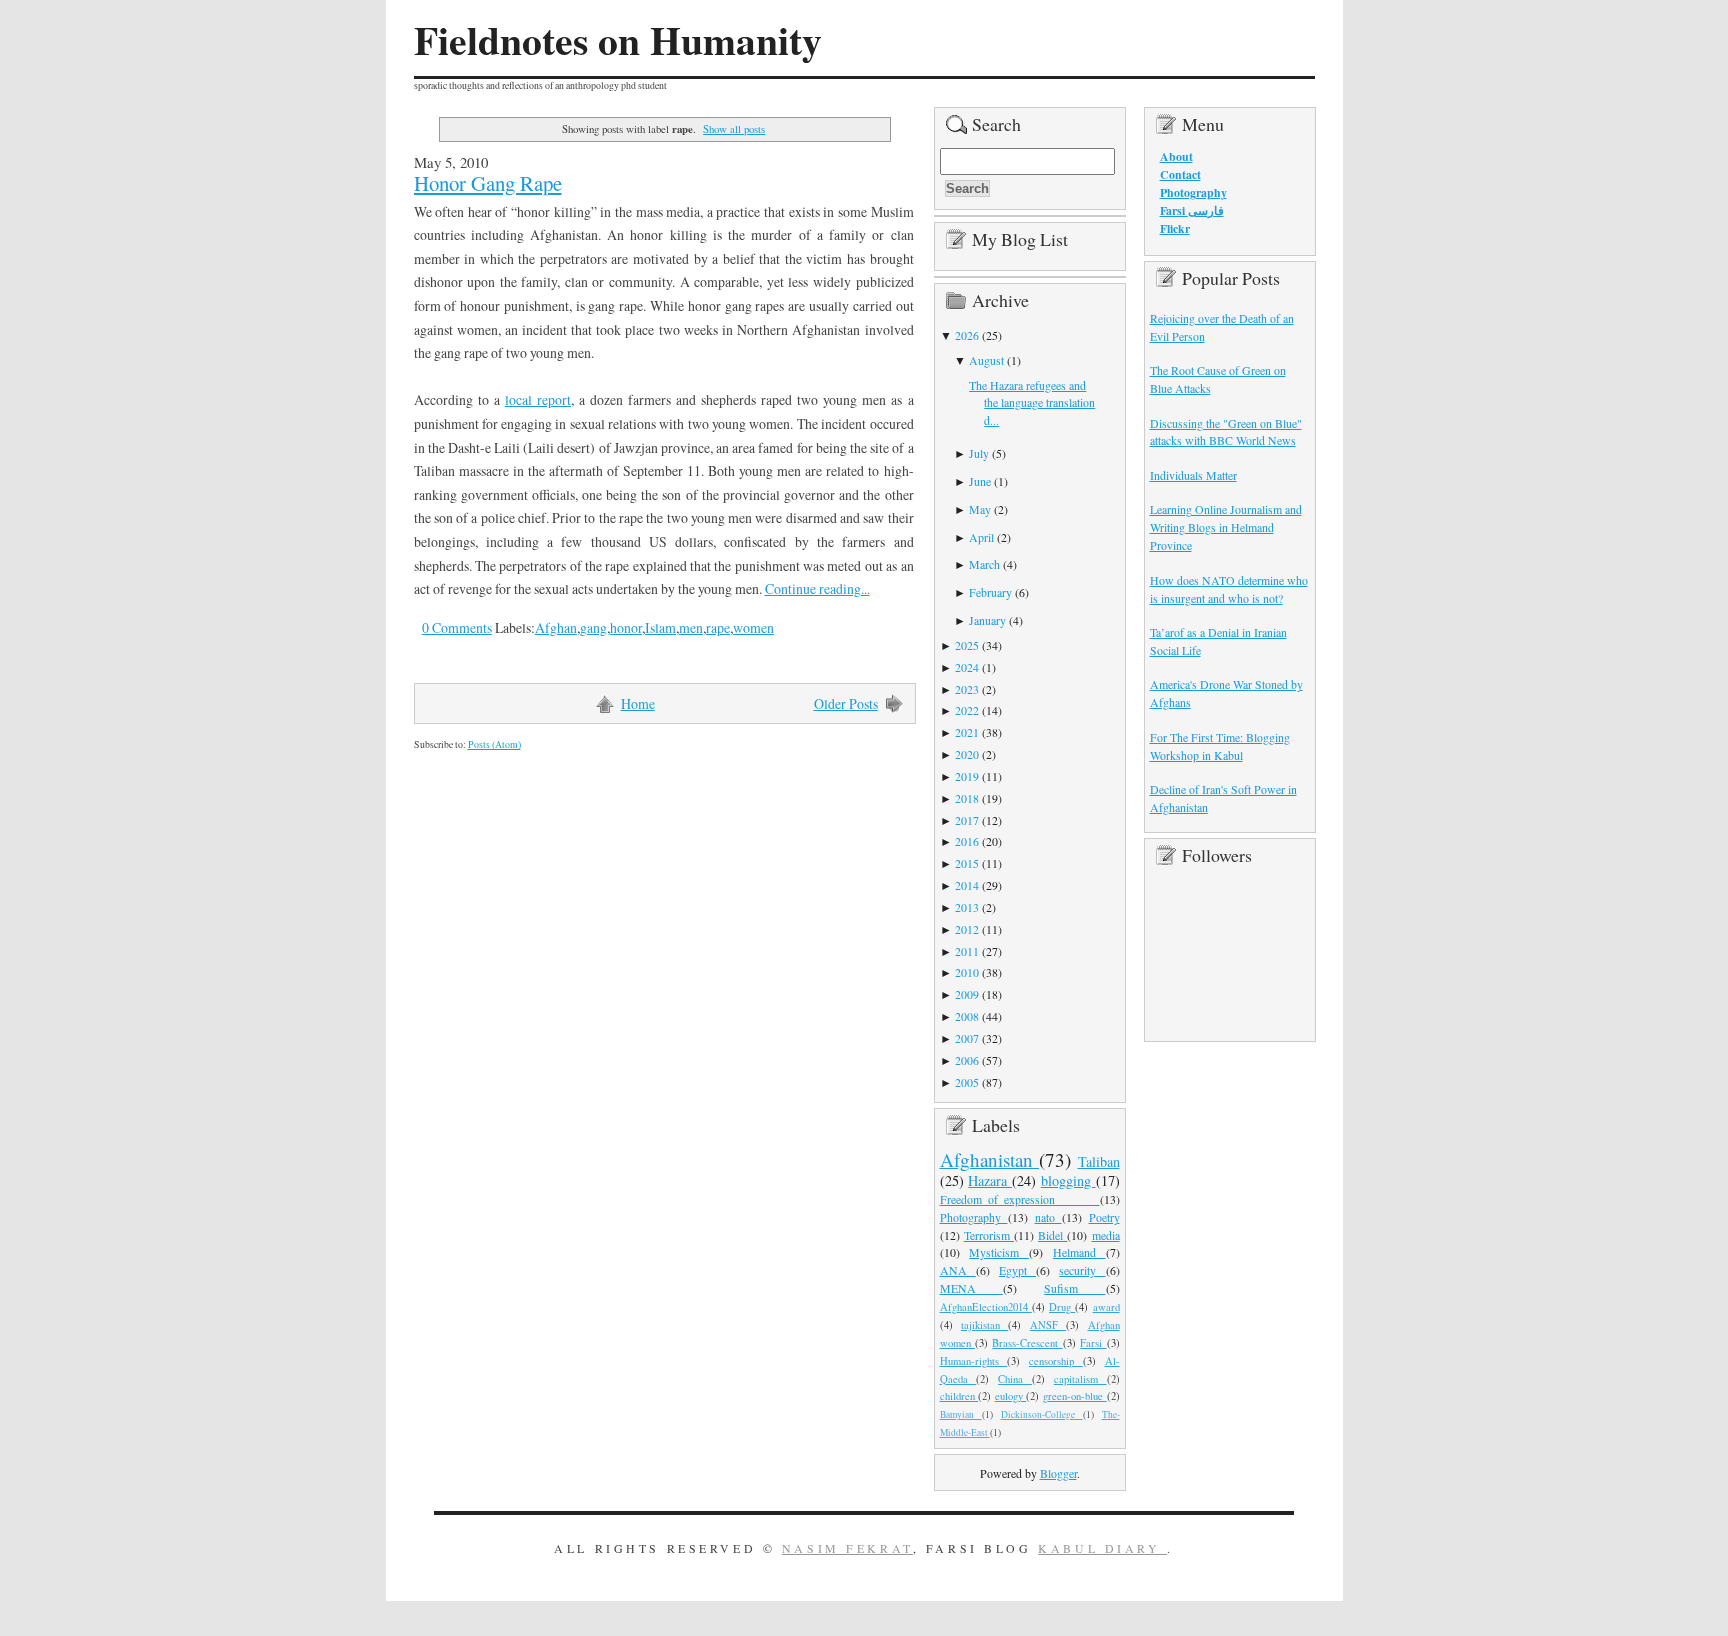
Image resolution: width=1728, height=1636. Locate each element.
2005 (967, 1082)
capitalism (1080, 1379)
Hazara (990, 1180)
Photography (974, 1217)
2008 (967, 1016)
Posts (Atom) (494, 744)
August (986, 360)
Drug (1062, 1307)
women (753, 627)
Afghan (556, 627)
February (990, 592)
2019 (967, 776)
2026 (967, 335)
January (987, 620)
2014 (967, 885)
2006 (967, 1060)
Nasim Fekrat (847, 1548)
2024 (967, 667)
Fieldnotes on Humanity (618, 40)
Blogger (1058, 1473)
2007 (967, 1038)
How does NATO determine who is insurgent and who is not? (1229, 589)
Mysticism (999, 1252)
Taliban (1099, 1161)
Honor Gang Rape (488, 183)
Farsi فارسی (1192, 210)
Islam (660, 627)
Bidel (1052, 1235)
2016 (967, 841)
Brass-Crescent (1027, 1343)
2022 (967, 710)
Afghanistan (990, 1159)
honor (626, 627)
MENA (971, 1288)
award (1106, 1307)
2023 (967, 689)
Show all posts (734, 128)
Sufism (1074, 1288)
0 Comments (457, 627)
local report (538, 399)
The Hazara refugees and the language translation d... (1032, 403)
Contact (1180, 174)
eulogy (1011, 1396)
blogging (1068, 1180)
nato (1048, 1217)
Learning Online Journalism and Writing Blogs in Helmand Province (1226, 527)
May (980, 509)
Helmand (1079, 1252)
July (979, 453)
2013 (967, 907)
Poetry (1104, 1217)
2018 (967, 798)
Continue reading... (817, 588)
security (1082, 1270)
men (691, 627)
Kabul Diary (1102, 1548)
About (1176, 156)
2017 (967, 820)
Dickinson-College (1042, 1414)
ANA (958, 1270)
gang (593, 627)
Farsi (1093, 1343)
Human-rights (974, 1361)
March (984, 564)
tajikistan (984, 1325)
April (981, 537)
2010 (967, 972)
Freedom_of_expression (1020, 1199)
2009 (967, 994)
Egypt (1017, 1270)
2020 (967, 754)
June (980, 481)
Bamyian (961, 1414)
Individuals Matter (1193, 475)
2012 (967, 929)
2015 (967, 863)
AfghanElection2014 (986, 1307)
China (1015, 1379)
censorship (1056, 1361)
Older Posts (846, 703)
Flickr (1175, 228)
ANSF (1048, 1325)
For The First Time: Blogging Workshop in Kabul (1220, 746)
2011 (967, 951)
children (959, 1396)
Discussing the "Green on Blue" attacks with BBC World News (1226, 432)
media (1106, 1235)
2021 (967, 732)
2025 (967, 645)
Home (638, 703)
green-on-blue (1075, 1396)
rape (718, 627)
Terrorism (989, 1235)
